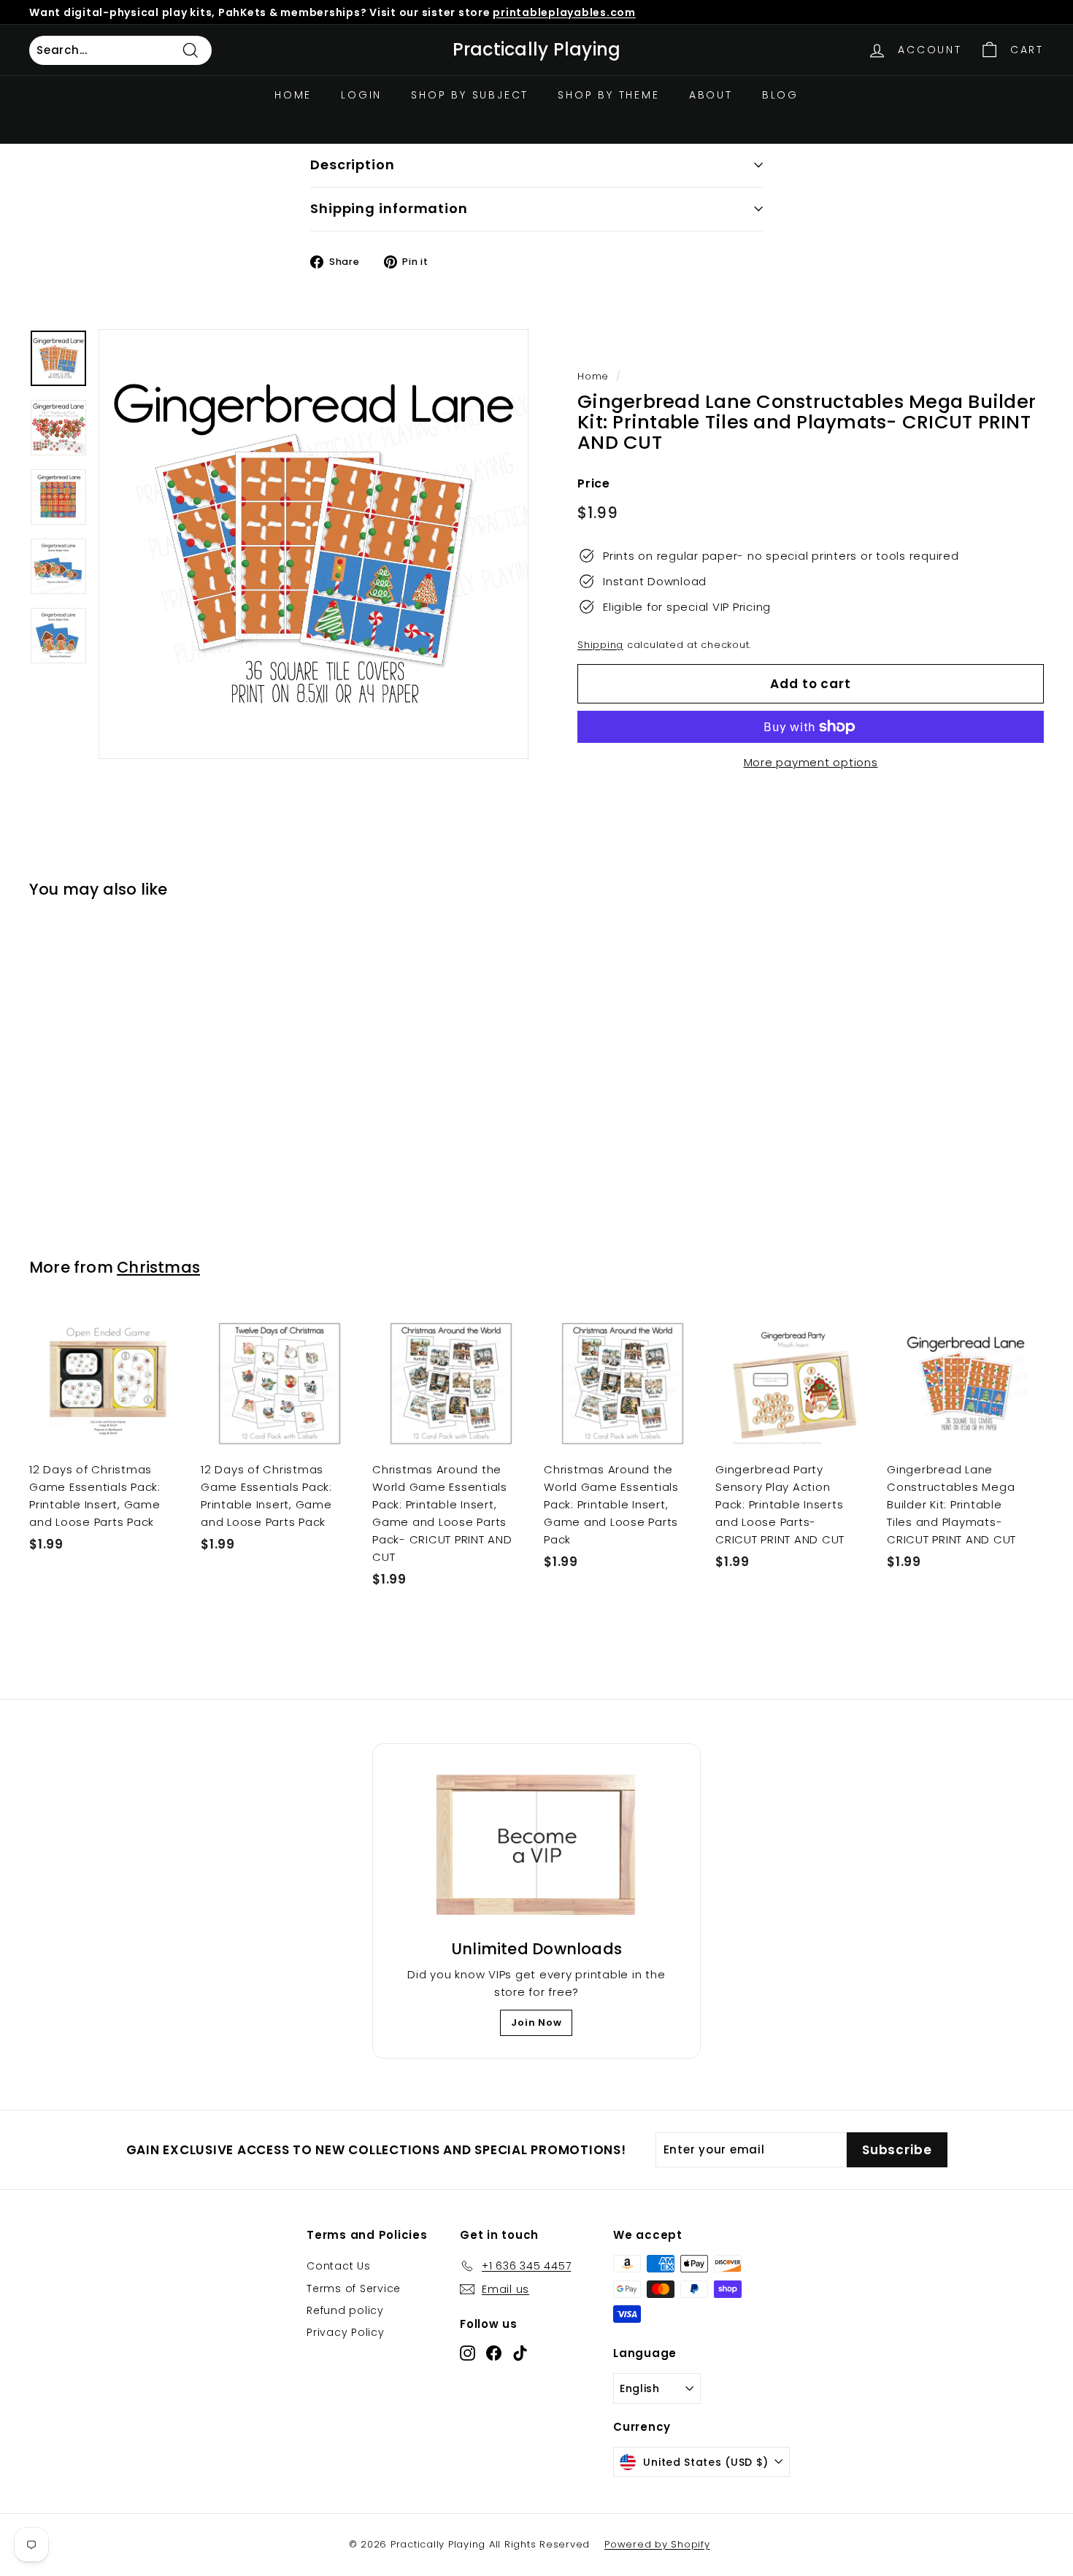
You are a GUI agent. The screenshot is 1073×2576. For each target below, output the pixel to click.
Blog (780, 95)
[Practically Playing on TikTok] (520, 2352)
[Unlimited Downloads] (536, 1846)
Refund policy (345, 2310)
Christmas (158, 1267)
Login (361, 95)
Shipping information (389, 208)
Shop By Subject (470, 95)
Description (353, 165)
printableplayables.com (564, 12)
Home (293, 95)
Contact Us (339, 2266)
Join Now (536, 2022)
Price (594, 483)
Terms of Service (354, 2288)
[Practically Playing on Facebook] (494, 2352)
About (711, 95)
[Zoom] (314, 544)
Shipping (600, 645)
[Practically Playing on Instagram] (468, 2352)
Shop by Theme (608, 95)
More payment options (811, 762)
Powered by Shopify (657, 2544)
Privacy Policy (346, 2332)
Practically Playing (537, 50)
